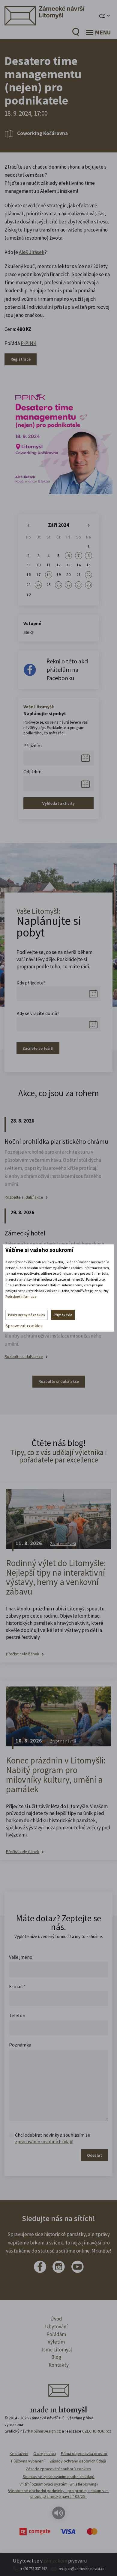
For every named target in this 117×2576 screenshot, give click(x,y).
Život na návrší (63, 1544)
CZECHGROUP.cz (97, 2431)
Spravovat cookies (24, 1326)
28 (79, 585)
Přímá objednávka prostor (84, 2454)
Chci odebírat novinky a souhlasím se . (52, 2138)
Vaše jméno (21, 1957)
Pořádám (56, 2334)
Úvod (56, 2319)
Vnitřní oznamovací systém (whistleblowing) (59, 2484)
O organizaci (45, 2454)
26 (58, 585)
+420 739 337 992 (34, 2569)
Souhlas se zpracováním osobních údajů (59, 2477)
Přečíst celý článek (23, 1654)
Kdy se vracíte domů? (38, 1013)
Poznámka (20, 2045)
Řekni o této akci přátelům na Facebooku (67, 670)
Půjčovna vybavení (28, 2461)
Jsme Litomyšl (56, 2350)
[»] (89, 526)
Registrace (21, 359)
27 (68, 585)
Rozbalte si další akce (24, 1197)
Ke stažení (19, 2454)
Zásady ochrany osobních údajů (78, 2461)
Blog (56, 2357)
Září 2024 (58, 525)
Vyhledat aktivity (58, 803)
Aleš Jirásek (32, 252)
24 (38, 585)
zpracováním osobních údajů (44, 2141)
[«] (28, 526)
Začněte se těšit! (38, 1048)
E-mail (17, 1986)
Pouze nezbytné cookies (27, 1315)
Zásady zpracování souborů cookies (58, 2469)
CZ (102, 16)
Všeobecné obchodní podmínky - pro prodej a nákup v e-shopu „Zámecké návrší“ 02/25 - (58, 2494)
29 (88, 585)
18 (49, 575)
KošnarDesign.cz (46, 2431)
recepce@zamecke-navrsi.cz (82, 2569)
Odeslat (94, 2155)
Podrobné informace (21, 1296)
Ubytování (56, 2327)
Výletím (56, 2342)
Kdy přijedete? (31, 983)
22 (88, 575)
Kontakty (59, 2365)
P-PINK (28, 343)
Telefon (17, 2015)
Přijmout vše (63, 1315)
